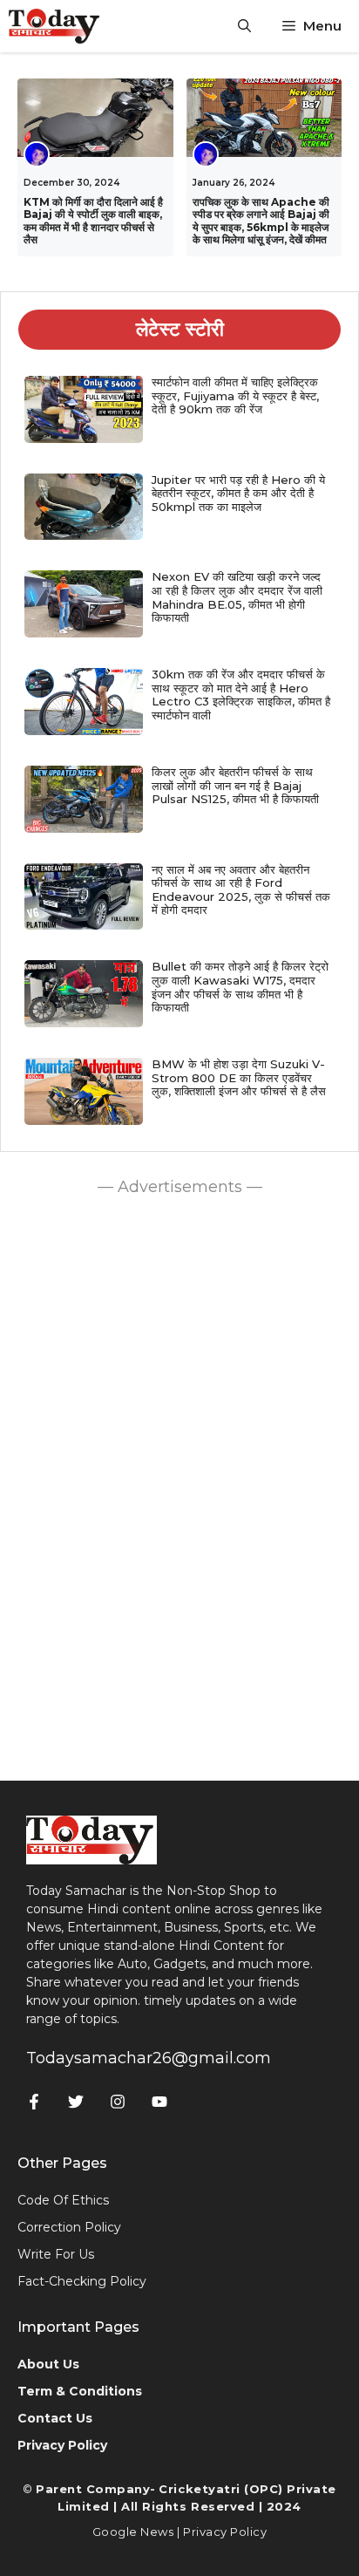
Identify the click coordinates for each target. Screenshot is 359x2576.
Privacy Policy (225, 2532)
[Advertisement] (179, 1484)
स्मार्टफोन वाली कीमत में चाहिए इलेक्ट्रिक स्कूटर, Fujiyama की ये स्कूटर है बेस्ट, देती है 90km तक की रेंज (235, 395)
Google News (133, 2532)
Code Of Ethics (63, 2200)
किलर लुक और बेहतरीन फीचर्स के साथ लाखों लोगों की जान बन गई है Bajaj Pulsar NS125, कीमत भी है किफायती (235, 785)
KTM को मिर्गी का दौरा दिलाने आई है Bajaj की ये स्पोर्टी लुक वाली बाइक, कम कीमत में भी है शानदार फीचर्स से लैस (93, 221)
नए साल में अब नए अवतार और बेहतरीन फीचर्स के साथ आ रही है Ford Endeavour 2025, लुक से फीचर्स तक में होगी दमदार (241, 890)
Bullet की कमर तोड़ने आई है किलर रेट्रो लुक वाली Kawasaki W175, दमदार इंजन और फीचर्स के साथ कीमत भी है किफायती (240, 987)
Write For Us (56, 2254)
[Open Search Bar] (244, 26)
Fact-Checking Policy (82, 2281)
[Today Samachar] (55, 26)
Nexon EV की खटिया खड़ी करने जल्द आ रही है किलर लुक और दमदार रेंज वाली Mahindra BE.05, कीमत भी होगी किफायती (237, 597)
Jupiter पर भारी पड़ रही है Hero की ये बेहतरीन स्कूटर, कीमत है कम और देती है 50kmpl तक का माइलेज (238, 493)
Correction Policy (69, 2227)
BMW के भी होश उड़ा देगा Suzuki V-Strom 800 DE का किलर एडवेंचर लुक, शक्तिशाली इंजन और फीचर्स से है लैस (239, 1077)
